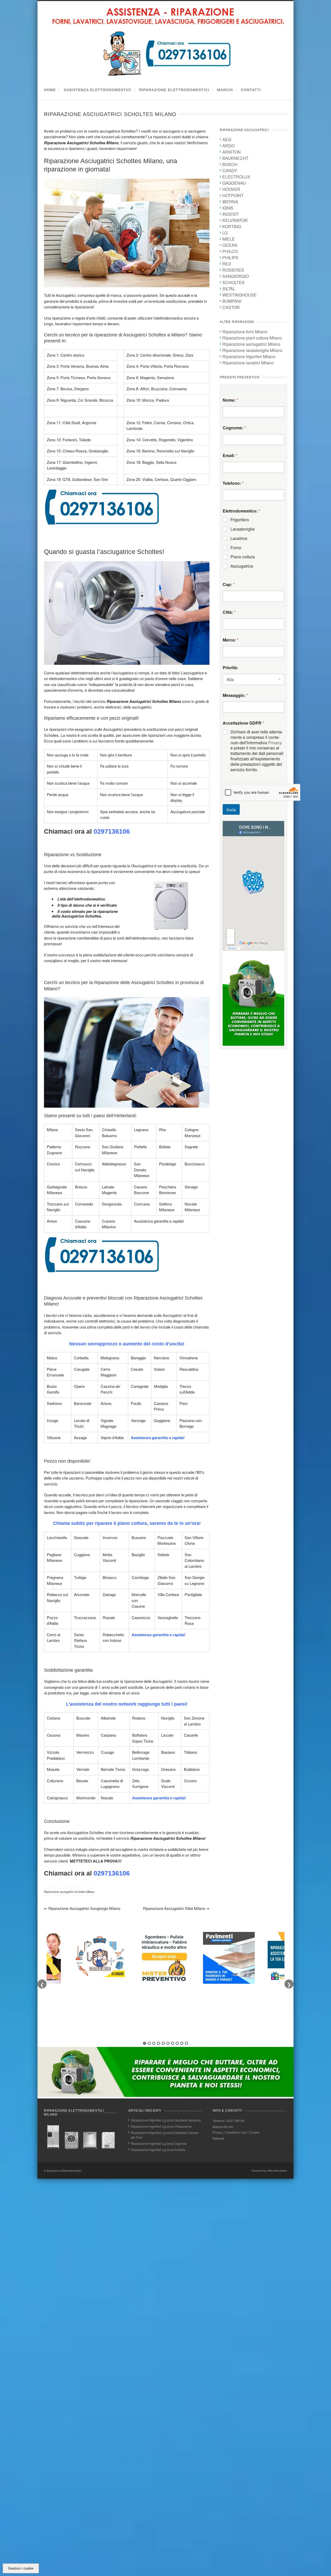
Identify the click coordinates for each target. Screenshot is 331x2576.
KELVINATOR (235, 220)
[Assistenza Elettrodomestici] (168, 77)
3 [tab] (154, 2043)
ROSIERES (233, 270)
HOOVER (231, 189)
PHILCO (230, 251)
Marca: (231, 640)
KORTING (232, 226)
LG (225, 233)
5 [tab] (163, 2043)
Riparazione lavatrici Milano (248, 363)
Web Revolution (277, 2170)
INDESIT (231, 214)
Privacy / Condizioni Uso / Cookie (236, 2132)
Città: (229, 612)
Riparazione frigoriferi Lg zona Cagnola (159, 2143)
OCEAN (230, 245)
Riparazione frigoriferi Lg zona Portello (158, 2150)
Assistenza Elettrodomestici (64, 2170)
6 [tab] (168, 2043)
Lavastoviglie (243, 529)
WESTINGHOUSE (240, 295)
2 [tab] (149, 2043)
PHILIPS (230, 258)
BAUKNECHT (235, 158)
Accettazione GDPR (243, 723)
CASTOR (231, 307)
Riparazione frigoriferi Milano (249, 356)
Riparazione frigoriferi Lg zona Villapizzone (161, 2126)
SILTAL (229, 289)
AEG (227, 139)
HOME (50, 90)
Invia (231, 809)
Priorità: (230, 668)
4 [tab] (159, 2043)
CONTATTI (251, 90)
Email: (230, 455)
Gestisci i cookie (21, 2568)
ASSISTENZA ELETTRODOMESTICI (97, 90)
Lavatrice (239, 539)
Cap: (229, 584)
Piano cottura (243, 557)
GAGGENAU (234, 183)
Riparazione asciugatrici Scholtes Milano (69, 1892)
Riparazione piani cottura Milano (252, 338)
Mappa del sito (223, 2127)
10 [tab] (186, 2043)
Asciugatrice (242, 566)
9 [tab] (182, 2043)
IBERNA (230, 202)
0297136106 (112, 831)
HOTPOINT (233, 195)
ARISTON (232, 152)
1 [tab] (145, 2043)
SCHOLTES (234, 282)
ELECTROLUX (236, 177)
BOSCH (230, 164)
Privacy (275, 743)
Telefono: (233, 483)
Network (218, 2138)
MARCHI (225, 90)
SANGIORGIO (236, 276)
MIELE (229, 239)
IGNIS (228, 208)
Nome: (230, 400)
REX (227, 264)
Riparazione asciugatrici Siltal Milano (176, 1908)
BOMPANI (232, 301)
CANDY (230, 171)
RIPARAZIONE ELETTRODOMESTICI (174, 90)
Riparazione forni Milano (245, 332)
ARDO (228, 146)
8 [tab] (177, 2043)
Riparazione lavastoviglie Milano (252, 350)
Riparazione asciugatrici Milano (251, 344)
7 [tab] (172, 2043)
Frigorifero (240, 520)
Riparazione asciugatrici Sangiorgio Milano (82, 1908)
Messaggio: (235, 695)
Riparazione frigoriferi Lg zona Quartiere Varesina (166, 2120)
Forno (236, 548)
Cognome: (234, 428)
